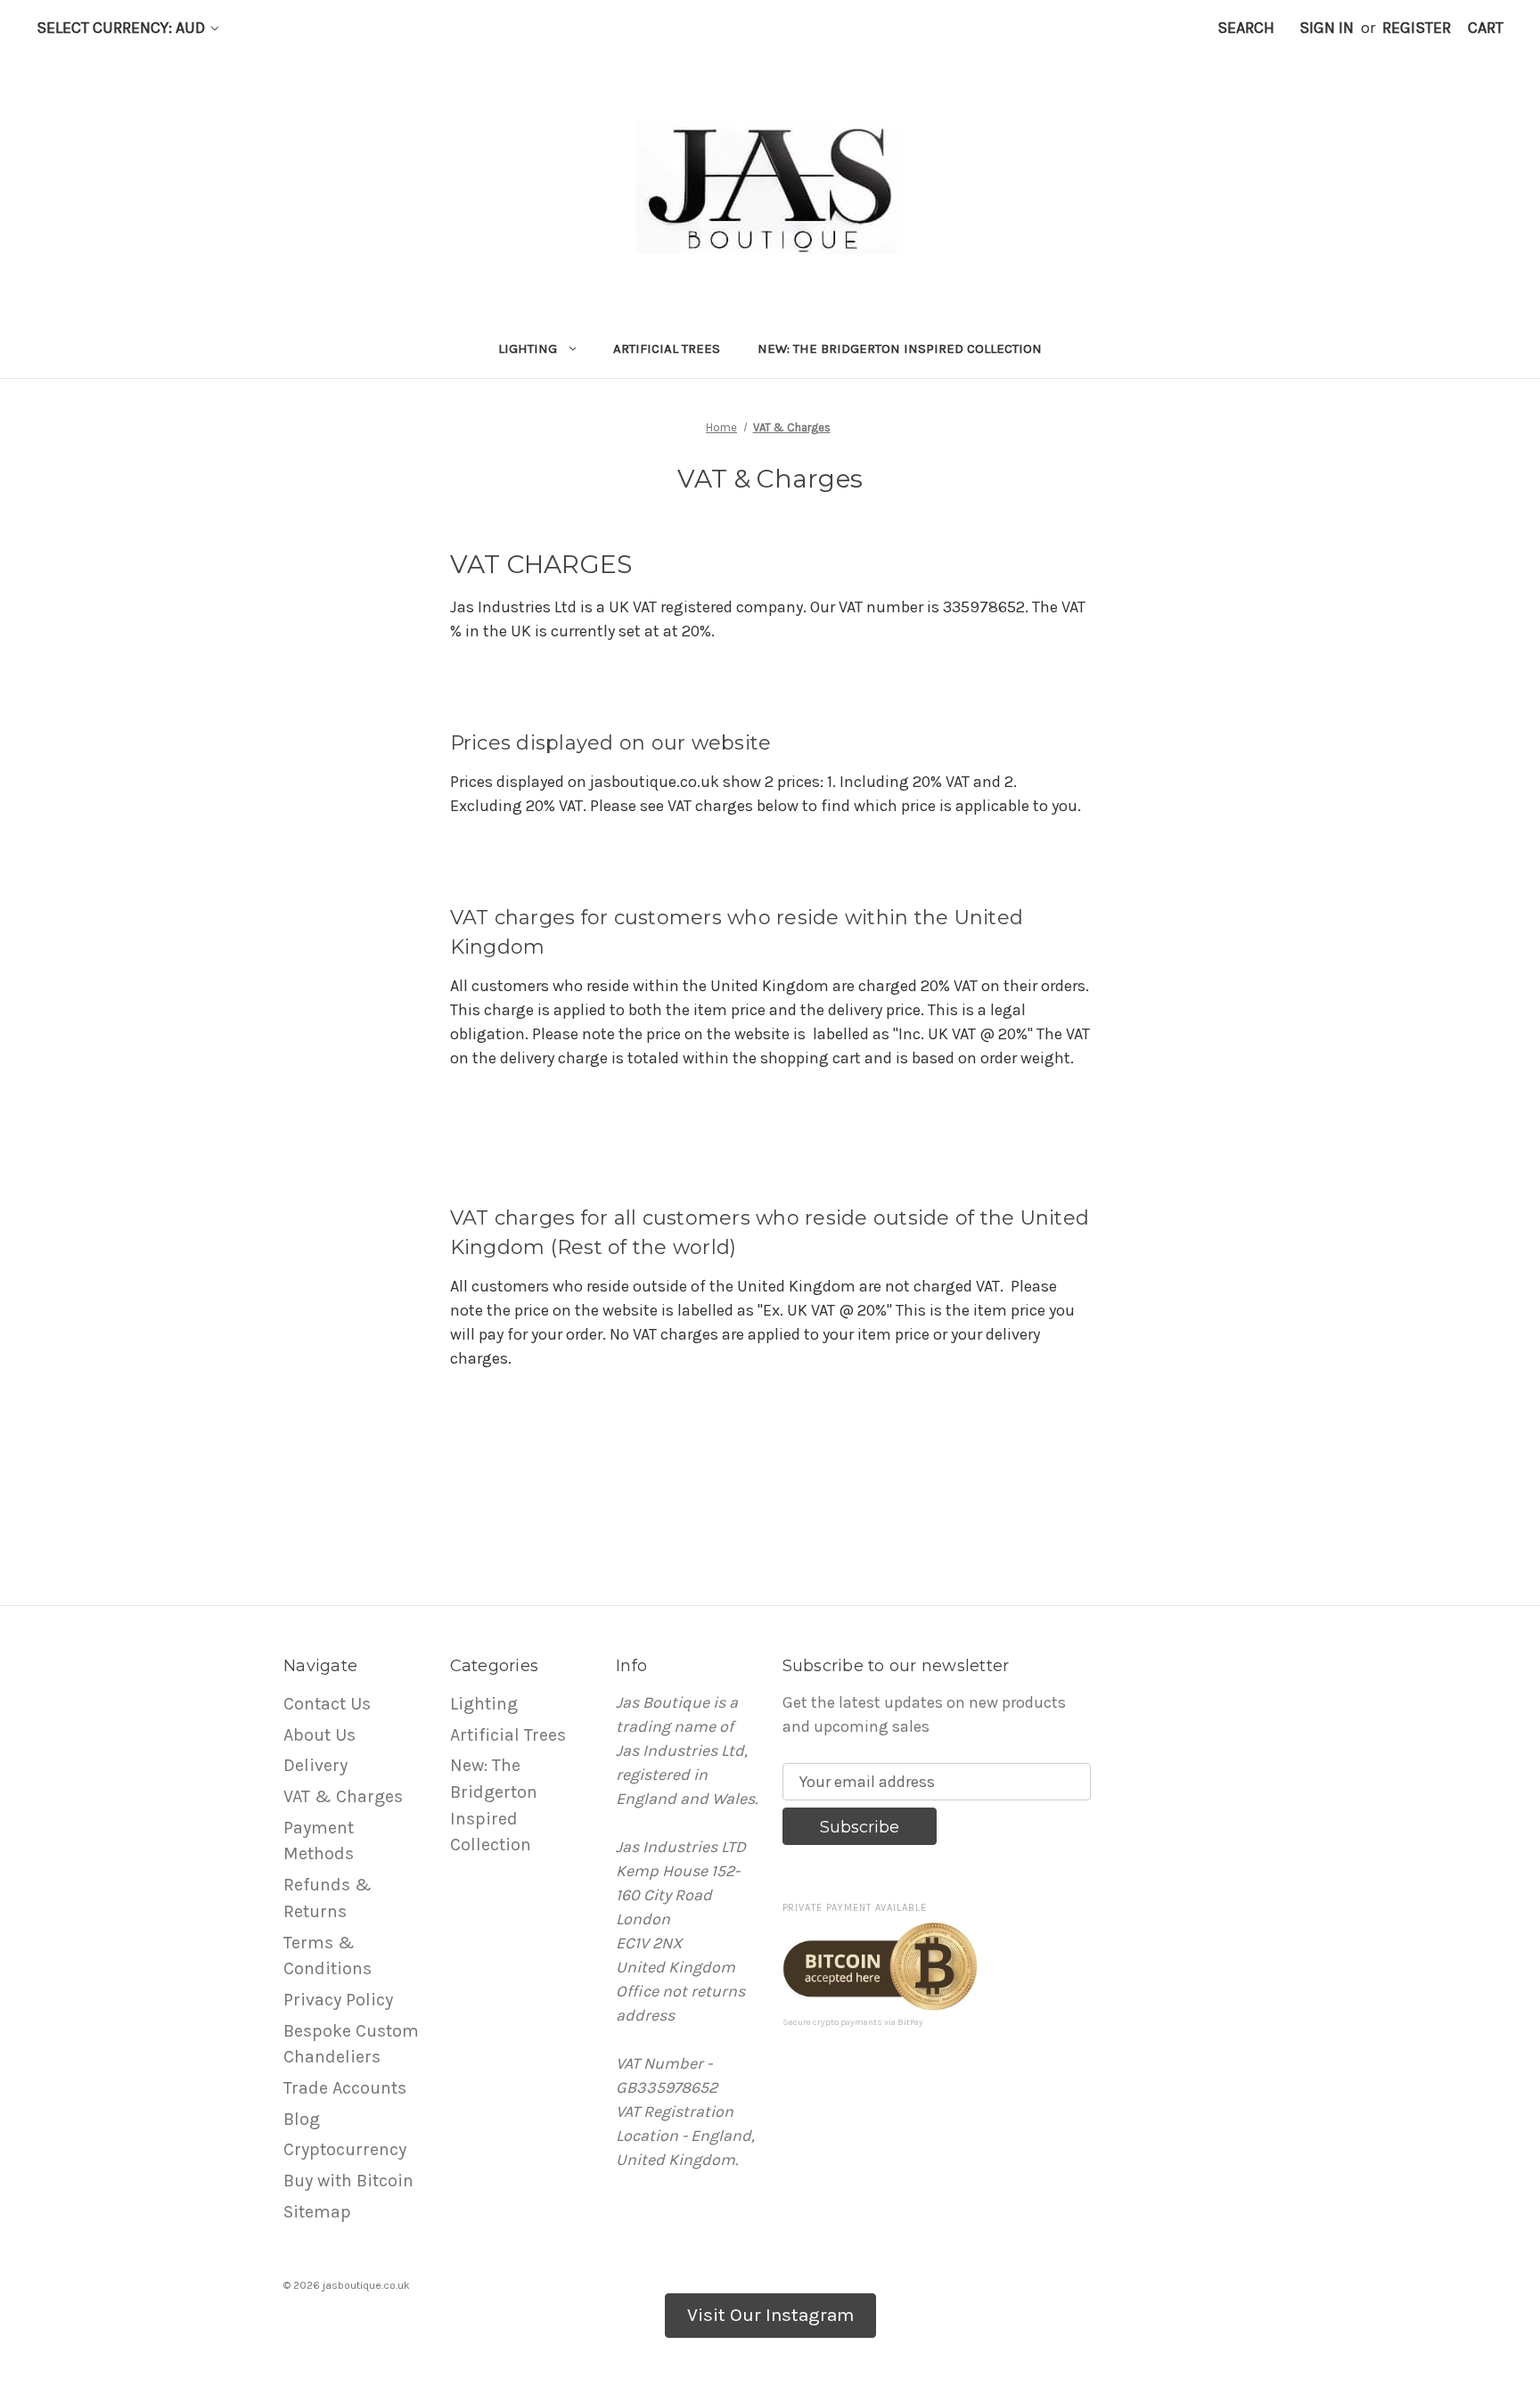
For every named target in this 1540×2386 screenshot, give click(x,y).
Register (1417, 28)
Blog (302, 2119)
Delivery (315, 1765)
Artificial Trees (667, 348)
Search (1246, 28)
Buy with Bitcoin (348, 2181)
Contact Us (327, 1704)
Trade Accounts (345, 2088)
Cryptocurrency (345, 2149)
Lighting (528, 348)
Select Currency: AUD (123, 28)
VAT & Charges (343, 1796)
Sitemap (317, 2212)
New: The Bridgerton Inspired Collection (900, 348)
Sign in (1327, 28)
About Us (319, 1735)
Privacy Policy (338, 2000)
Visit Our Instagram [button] (770, 2315)
